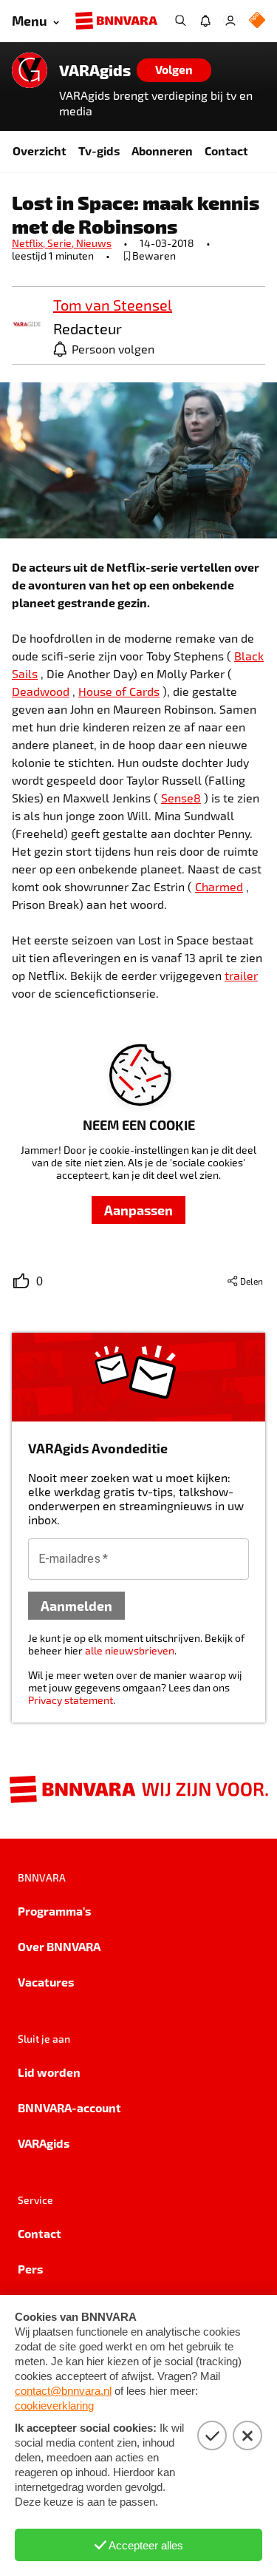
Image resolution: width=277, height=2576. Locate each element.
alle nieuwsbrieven (130, 1650)
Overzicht (40, 151)
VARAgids (95, 70)
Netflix (30, 243)
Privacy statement (71, 1700)
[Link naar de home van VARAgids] (30, 70)
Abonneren (162, 151)
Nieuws (94, 243)
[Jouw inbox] (205, 21)
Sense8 (181, 798)
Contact (226, 151)
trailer (241, 975)
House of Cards (119, 691)
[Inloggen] (230, 21)
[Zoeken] (180, 21)
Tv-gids (99, 151)
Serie (62, 243)
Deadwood (41, 691)
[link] (27, 325)
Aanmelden (76, 1605)
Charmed (219, 886)
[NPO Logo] (257, 21)
